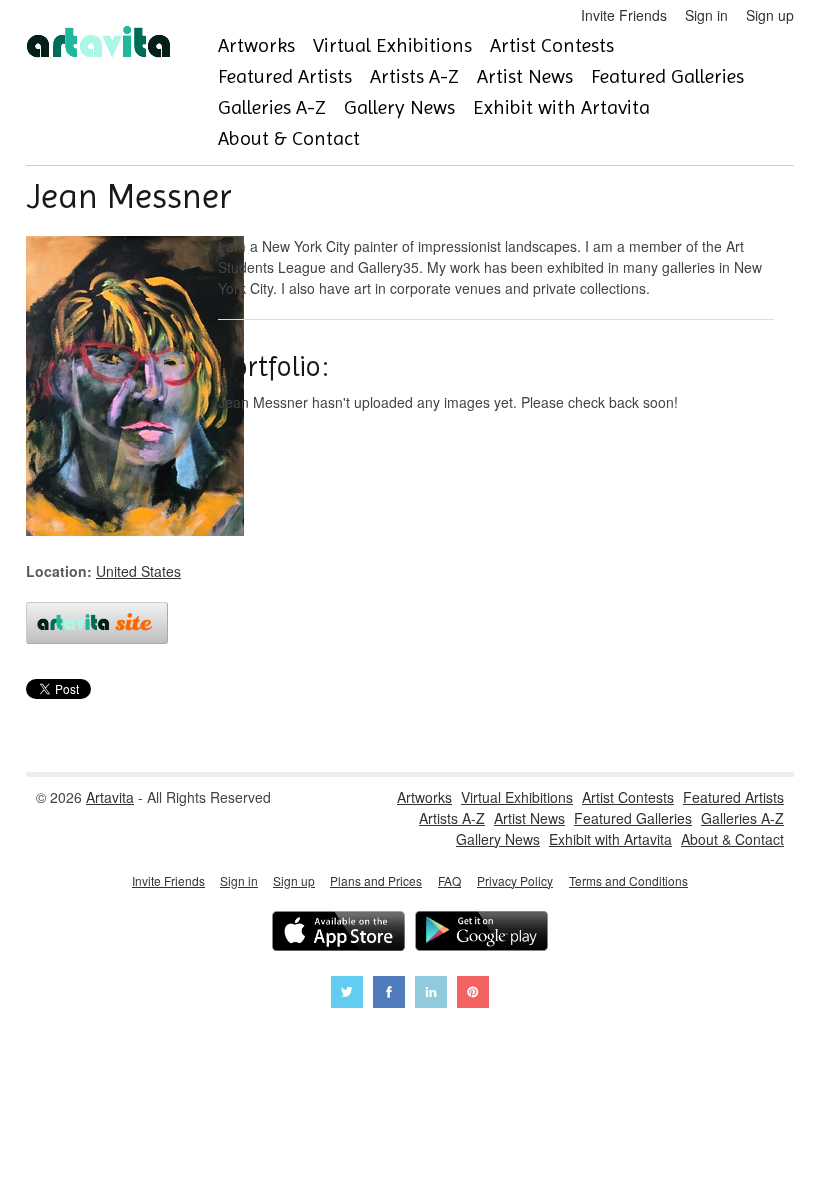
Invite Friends (624, 15)
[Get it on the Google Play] (481, 933)
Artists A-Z (414, 76)
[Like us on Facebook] (389, 994)
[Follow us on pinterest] (473, 994)
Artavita (110, 797)
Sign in (706, 15)
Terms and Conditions (628, 880)
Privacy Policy (515, 880)
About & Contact (289, 138)
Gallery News (399, 107)
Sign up (770, 15)
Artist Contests (552, 45)
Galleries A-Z (272, 107)
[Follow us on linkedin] (431, 994)
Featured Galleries (667, 76)
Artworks (256, 45)
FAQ (449, 880)
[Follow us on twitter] (347, 994)
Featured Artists (285, 76)
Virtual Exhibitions (392, 45)
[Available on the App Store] (338, 933)
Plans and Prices (376, 880)
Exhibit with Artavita (561, 107)
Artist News (525, 76)
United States (138, 571)
